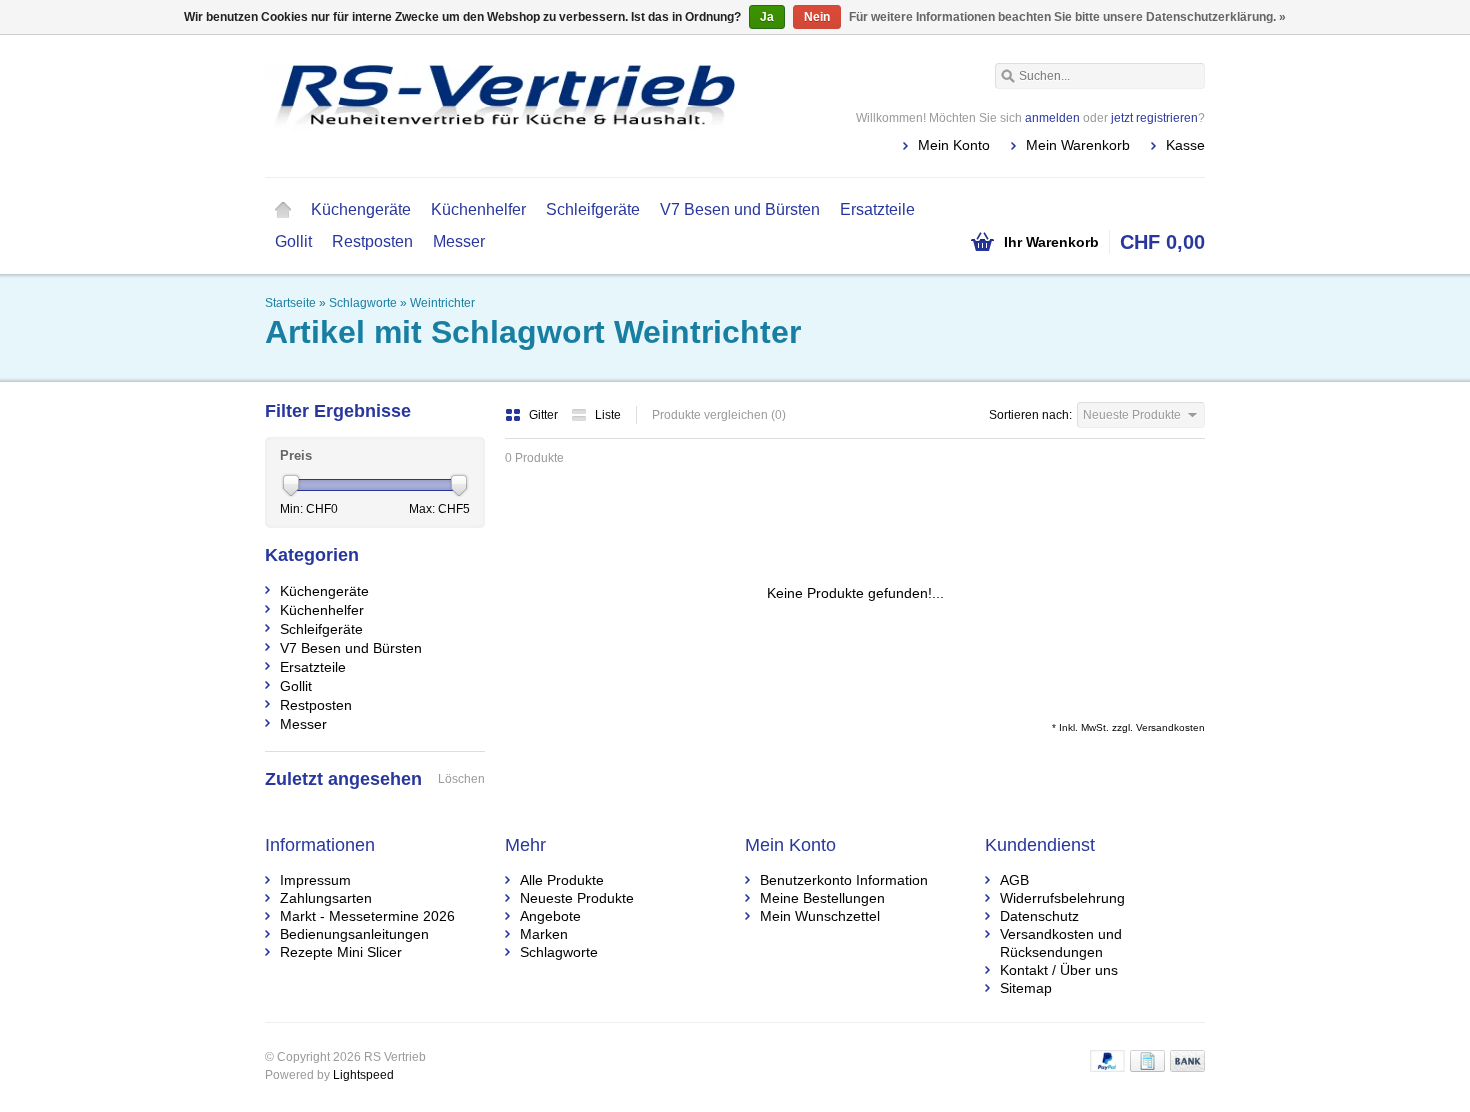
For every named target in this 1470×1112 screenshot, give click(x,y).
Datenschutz (1039, 916)
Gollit (293, 241)
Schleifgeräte (593, 209)
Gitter (545, 415)
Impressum (315, 880)
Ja (767, 17)
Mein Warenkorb (1078, 145)
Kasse (1185, 145)
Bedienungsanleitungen (354, 934)
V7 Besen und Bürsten (740, 209)
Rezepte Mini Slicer (341, 952)
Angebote (550, 916)
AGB (1014, 880)
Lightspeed (363, 1075)
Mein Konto (954, 145)
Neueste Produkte (577, 898)
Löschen (461, 779)
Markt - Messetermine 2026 (367, 916)
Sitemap (1026, 988)
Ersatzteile (877, 209)
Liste (608, 415)
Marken (544, 934)
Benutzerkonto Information (844, 880)
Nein (817, 17)
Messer (459, 241)
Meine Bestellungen (822, 898)
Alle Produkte (562, 880)
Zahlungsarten (326, 898)
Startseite (283, 210)
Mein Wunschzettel (820, 916)
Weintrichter (442, 303)
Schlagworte (363, 303)
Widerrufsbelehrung (1062, 898)
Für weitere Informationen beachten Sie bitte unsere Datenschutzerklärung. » (1067, 17)
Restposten (372, 241)
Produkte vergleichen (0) (719, 415)
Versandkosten (1170, 727)
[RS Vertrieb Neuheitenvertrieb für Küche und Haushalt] (500, 105)
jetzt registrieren (1154, 118)
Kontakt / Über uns (1059, 970)
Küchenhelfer (478, 209)
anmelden (1052, 118)
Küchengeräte (361, 209)
